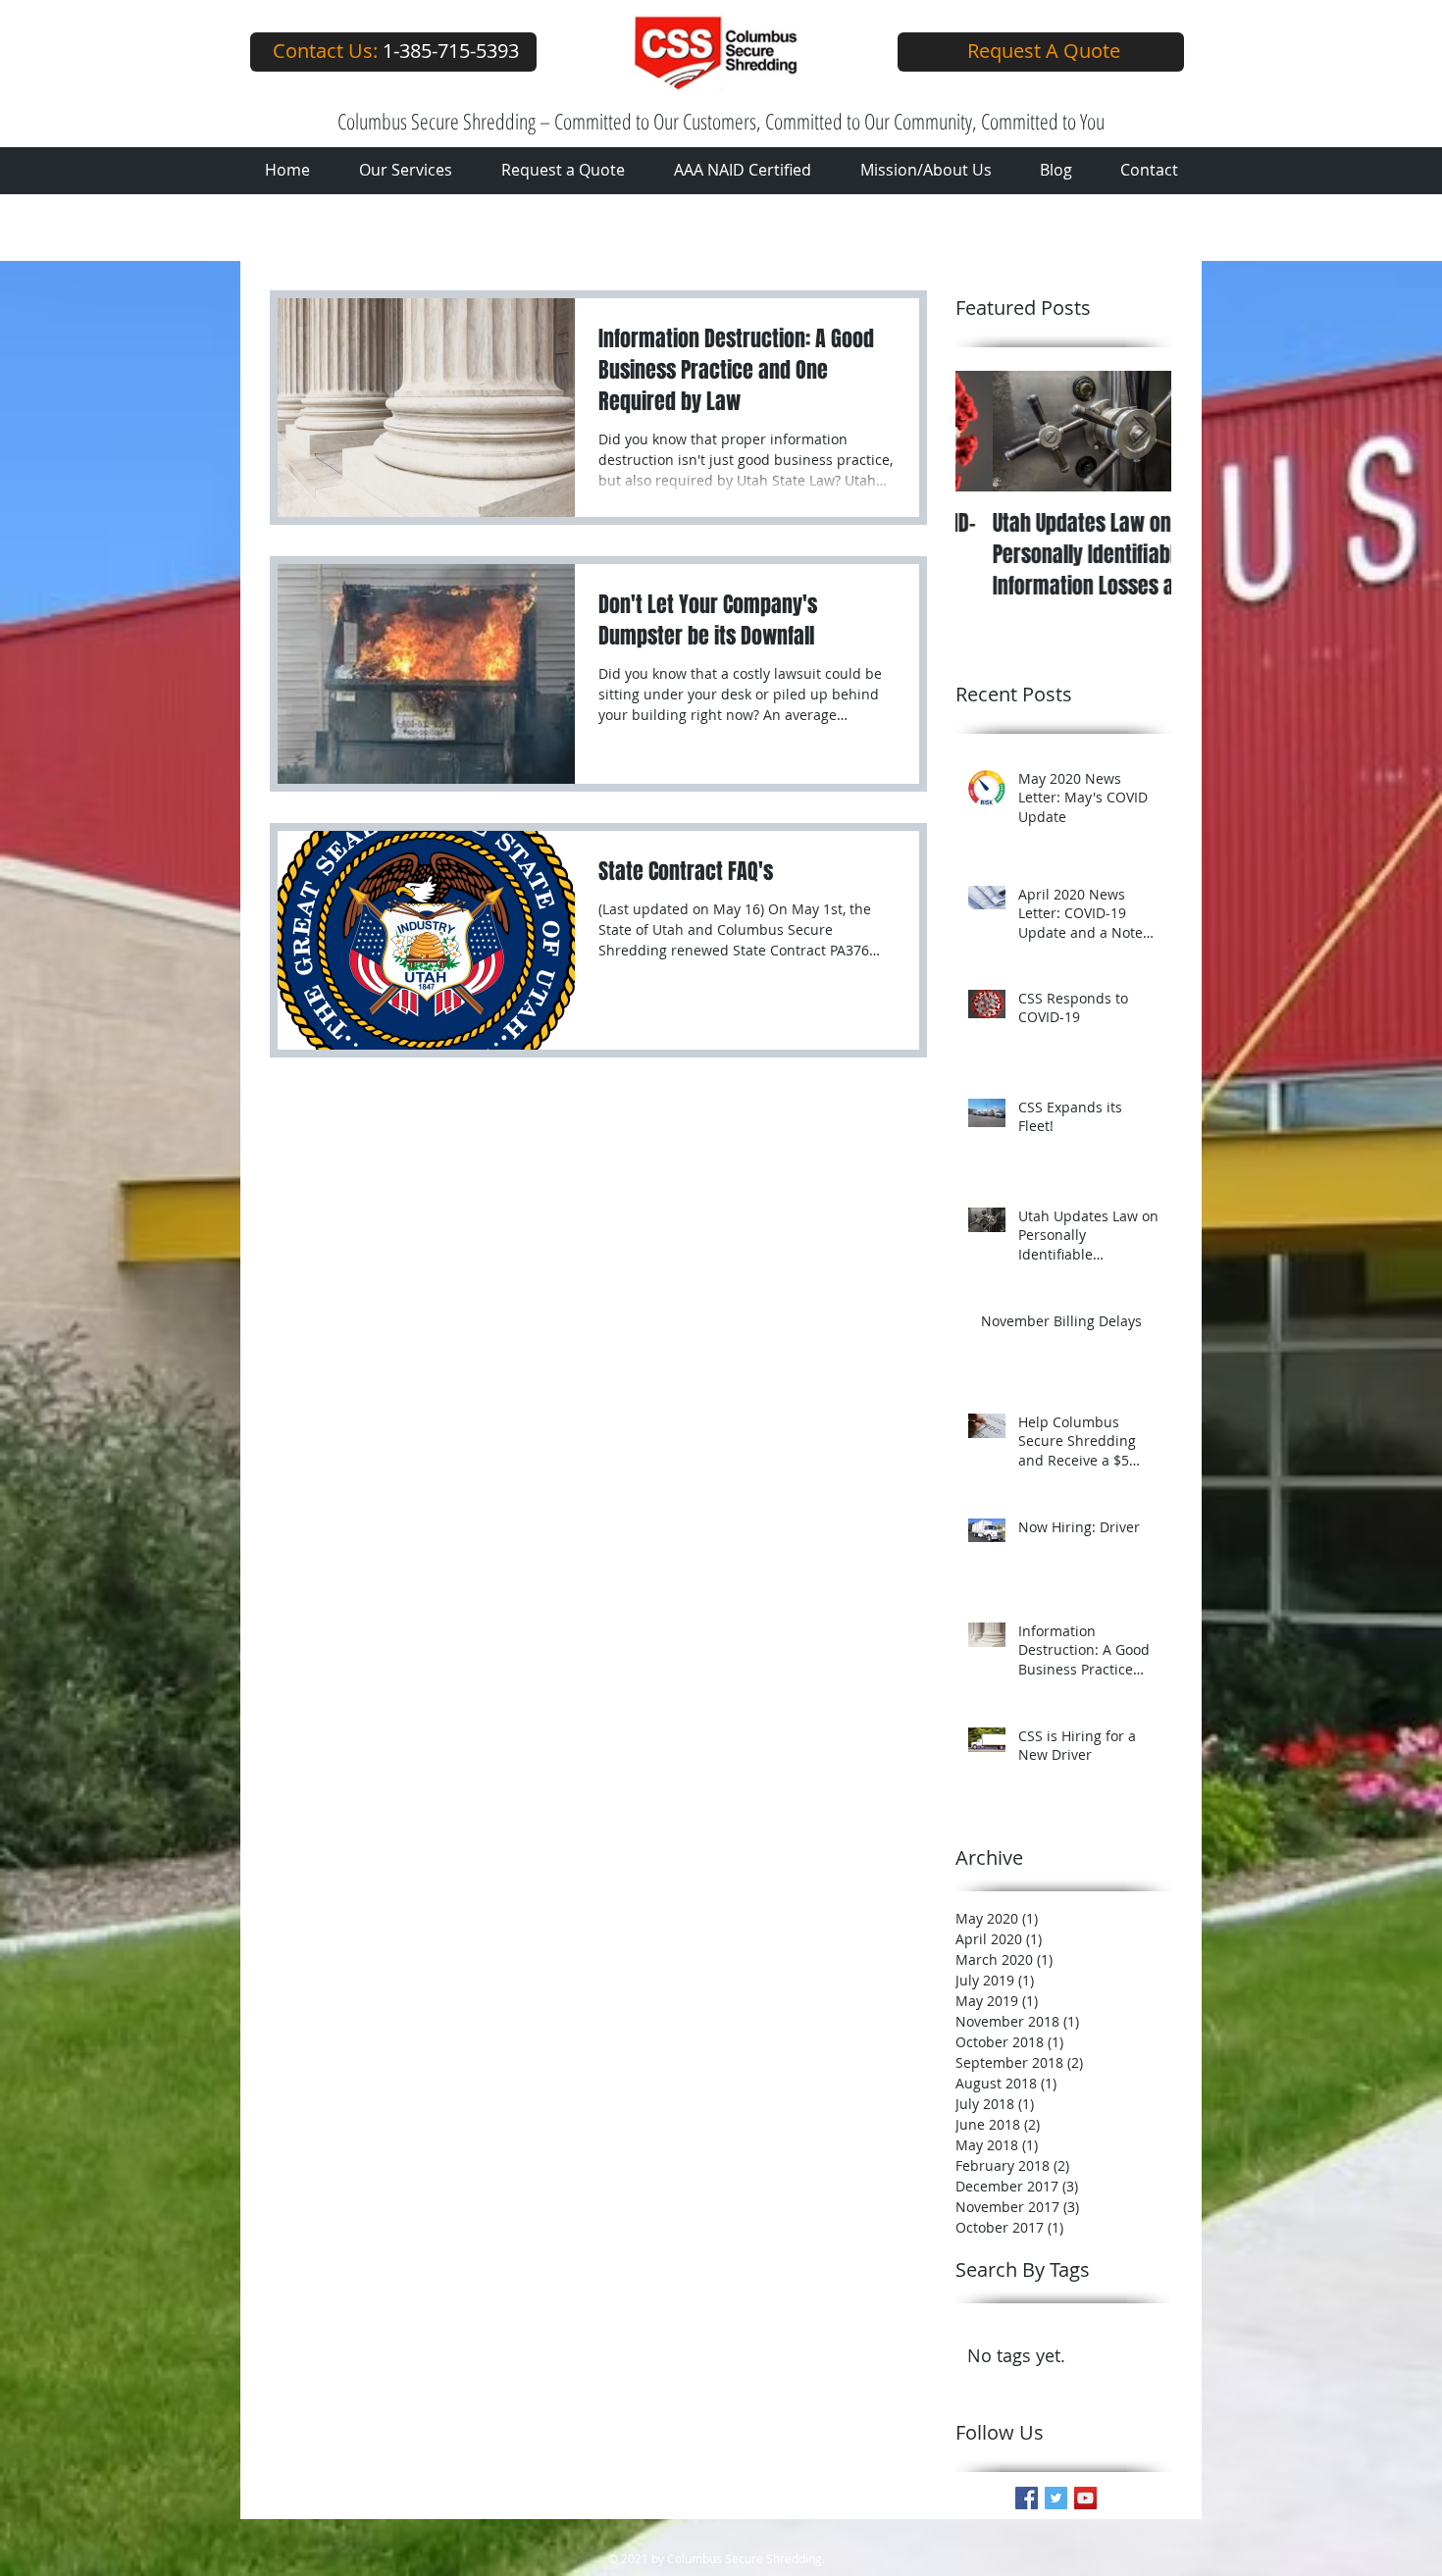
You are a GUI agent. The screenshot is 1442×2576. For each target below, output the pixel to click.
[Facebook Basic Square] (1027, 2498)
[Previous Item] (987, 431)
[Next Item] (1140, 431)
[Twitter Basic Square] (1056, 2498)
